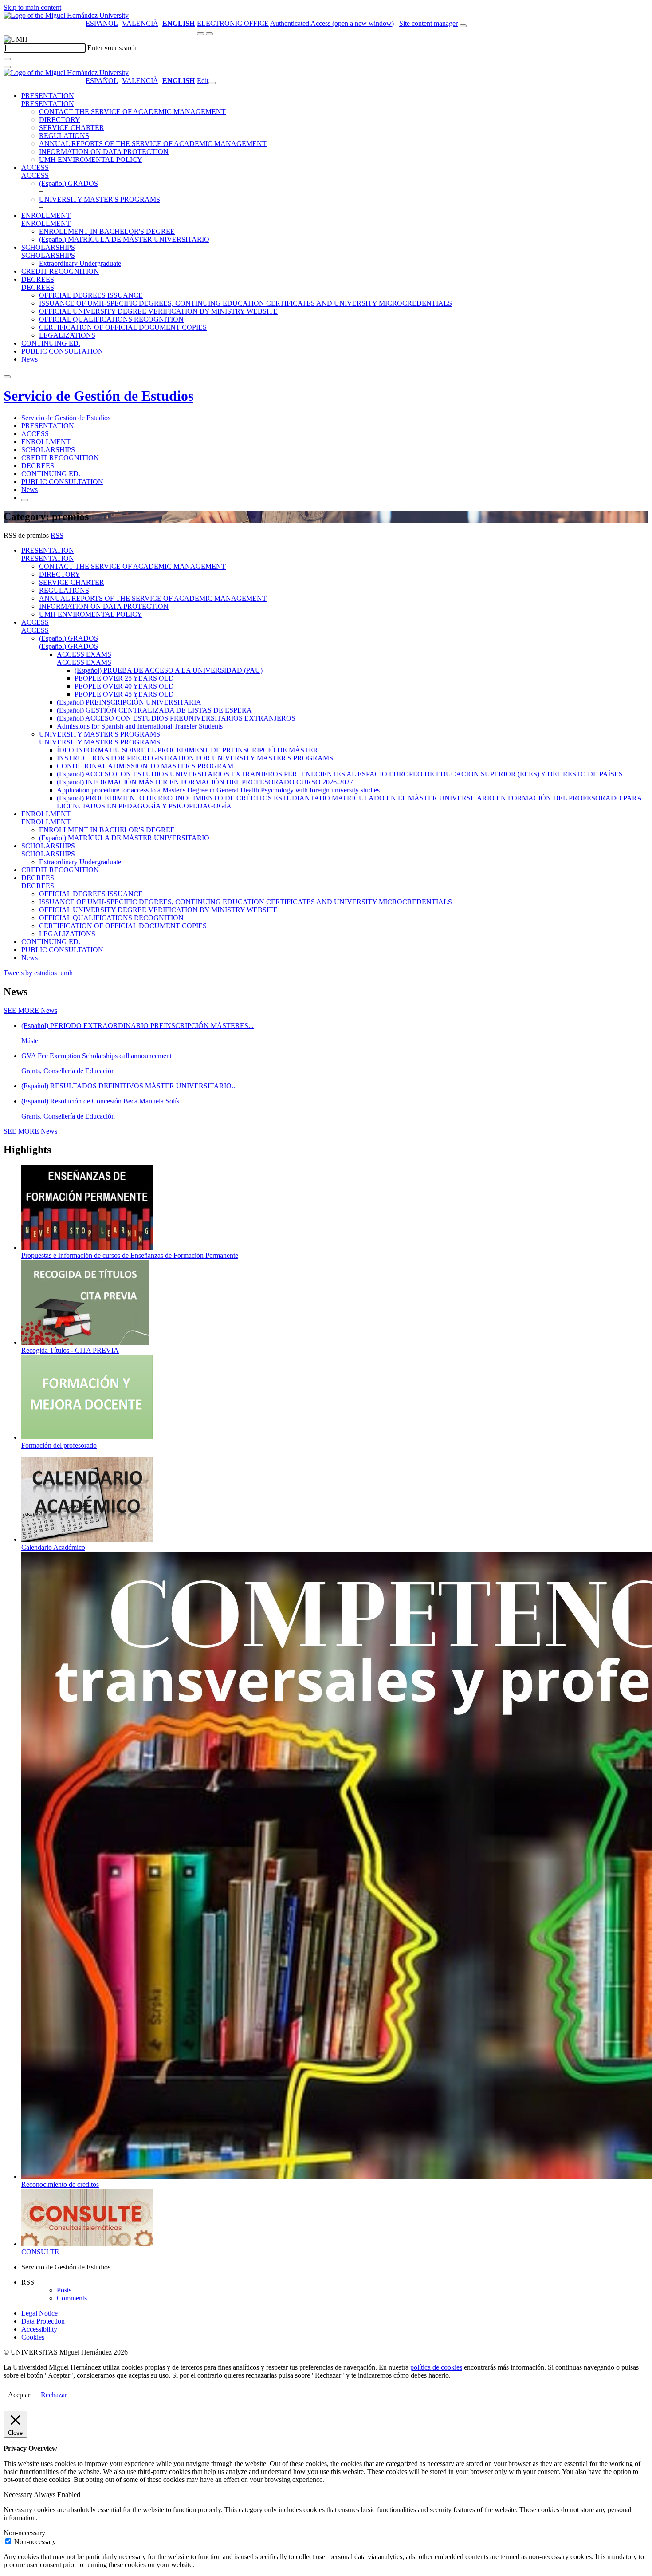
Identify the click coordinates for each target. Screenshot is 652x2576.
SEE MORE (30, 1010)
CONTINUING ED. (51, 343)
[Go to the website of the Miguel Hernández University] (66, 15)
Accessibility (39, 2329)
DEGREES (38, 279)
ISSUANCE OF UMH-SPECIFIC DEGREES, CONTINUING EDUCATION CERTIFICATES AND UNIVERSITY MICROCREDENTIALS (245, 303)
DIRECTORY (60, 120)
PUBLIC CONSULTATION (62, 351)
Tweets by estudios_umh (38, 973)
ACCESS (35, 167)
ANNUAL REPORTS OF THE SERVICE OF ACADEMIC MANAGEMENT (153, 144)
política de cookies (436, 2367)
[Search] (7, 59)
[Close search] (7, 67)
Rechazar (54, 2395)
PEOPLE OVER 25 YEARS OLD (124, 678)
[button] (48, 104)
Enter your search (112, 48)
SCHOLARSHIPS (48, 247)
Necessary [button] (19, 2495)
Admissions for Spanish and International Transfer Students (140, 726)
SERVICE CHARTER (72, 128)
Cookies (33, 2337)
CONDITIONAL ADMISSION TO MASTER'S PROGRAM (145, 766)
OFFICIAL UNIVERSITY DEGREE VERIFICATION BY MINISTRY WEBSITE (158, 311)
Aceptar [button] (19, 2395)
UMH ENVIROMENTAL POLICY (91, 160)
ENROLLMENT (46, 215)
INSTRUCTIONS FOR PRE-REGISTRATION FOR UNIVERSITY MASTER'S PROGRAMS (195, 758)
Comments (72, 2298)
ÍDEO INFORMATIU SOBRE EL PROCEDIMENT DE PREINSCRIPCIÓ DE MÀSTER (187, 750)
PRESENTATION (48, 96)
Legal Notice (39, 2313)
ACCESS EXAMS (84, 654)
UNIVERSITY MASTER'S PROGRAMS (100, 199)
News (29, 359)
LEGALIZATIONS (67, 335)
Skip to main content (32, 7)
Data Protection (43, 2321)
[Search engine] (463, 26)
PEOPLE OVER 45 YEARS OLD (124, 694)
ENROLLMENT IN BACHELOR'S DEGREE (107, 231)
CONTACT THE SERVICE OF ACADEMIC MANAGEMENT (132, 112)
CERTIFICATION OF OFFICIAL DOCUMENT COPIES (123, 327)
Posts (64, 2290)
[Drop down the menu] (209, 34)
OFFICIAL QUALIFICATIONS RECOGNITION (111, 319)
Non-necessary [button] (24, 2533)
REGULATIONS (64, 136)
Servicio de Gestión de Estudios (98, 396)
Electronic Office (233, 23)
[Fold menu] (212, 83)
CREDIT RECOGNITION (60, 271)
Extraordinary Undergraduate (80, 263)
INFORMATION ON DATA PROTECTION (104, 152)
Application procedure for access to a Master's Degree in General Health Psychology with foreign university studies (218, 790)
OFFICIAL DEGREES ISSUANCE (91, 295)
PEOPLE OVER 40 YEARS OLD (124, 686)
